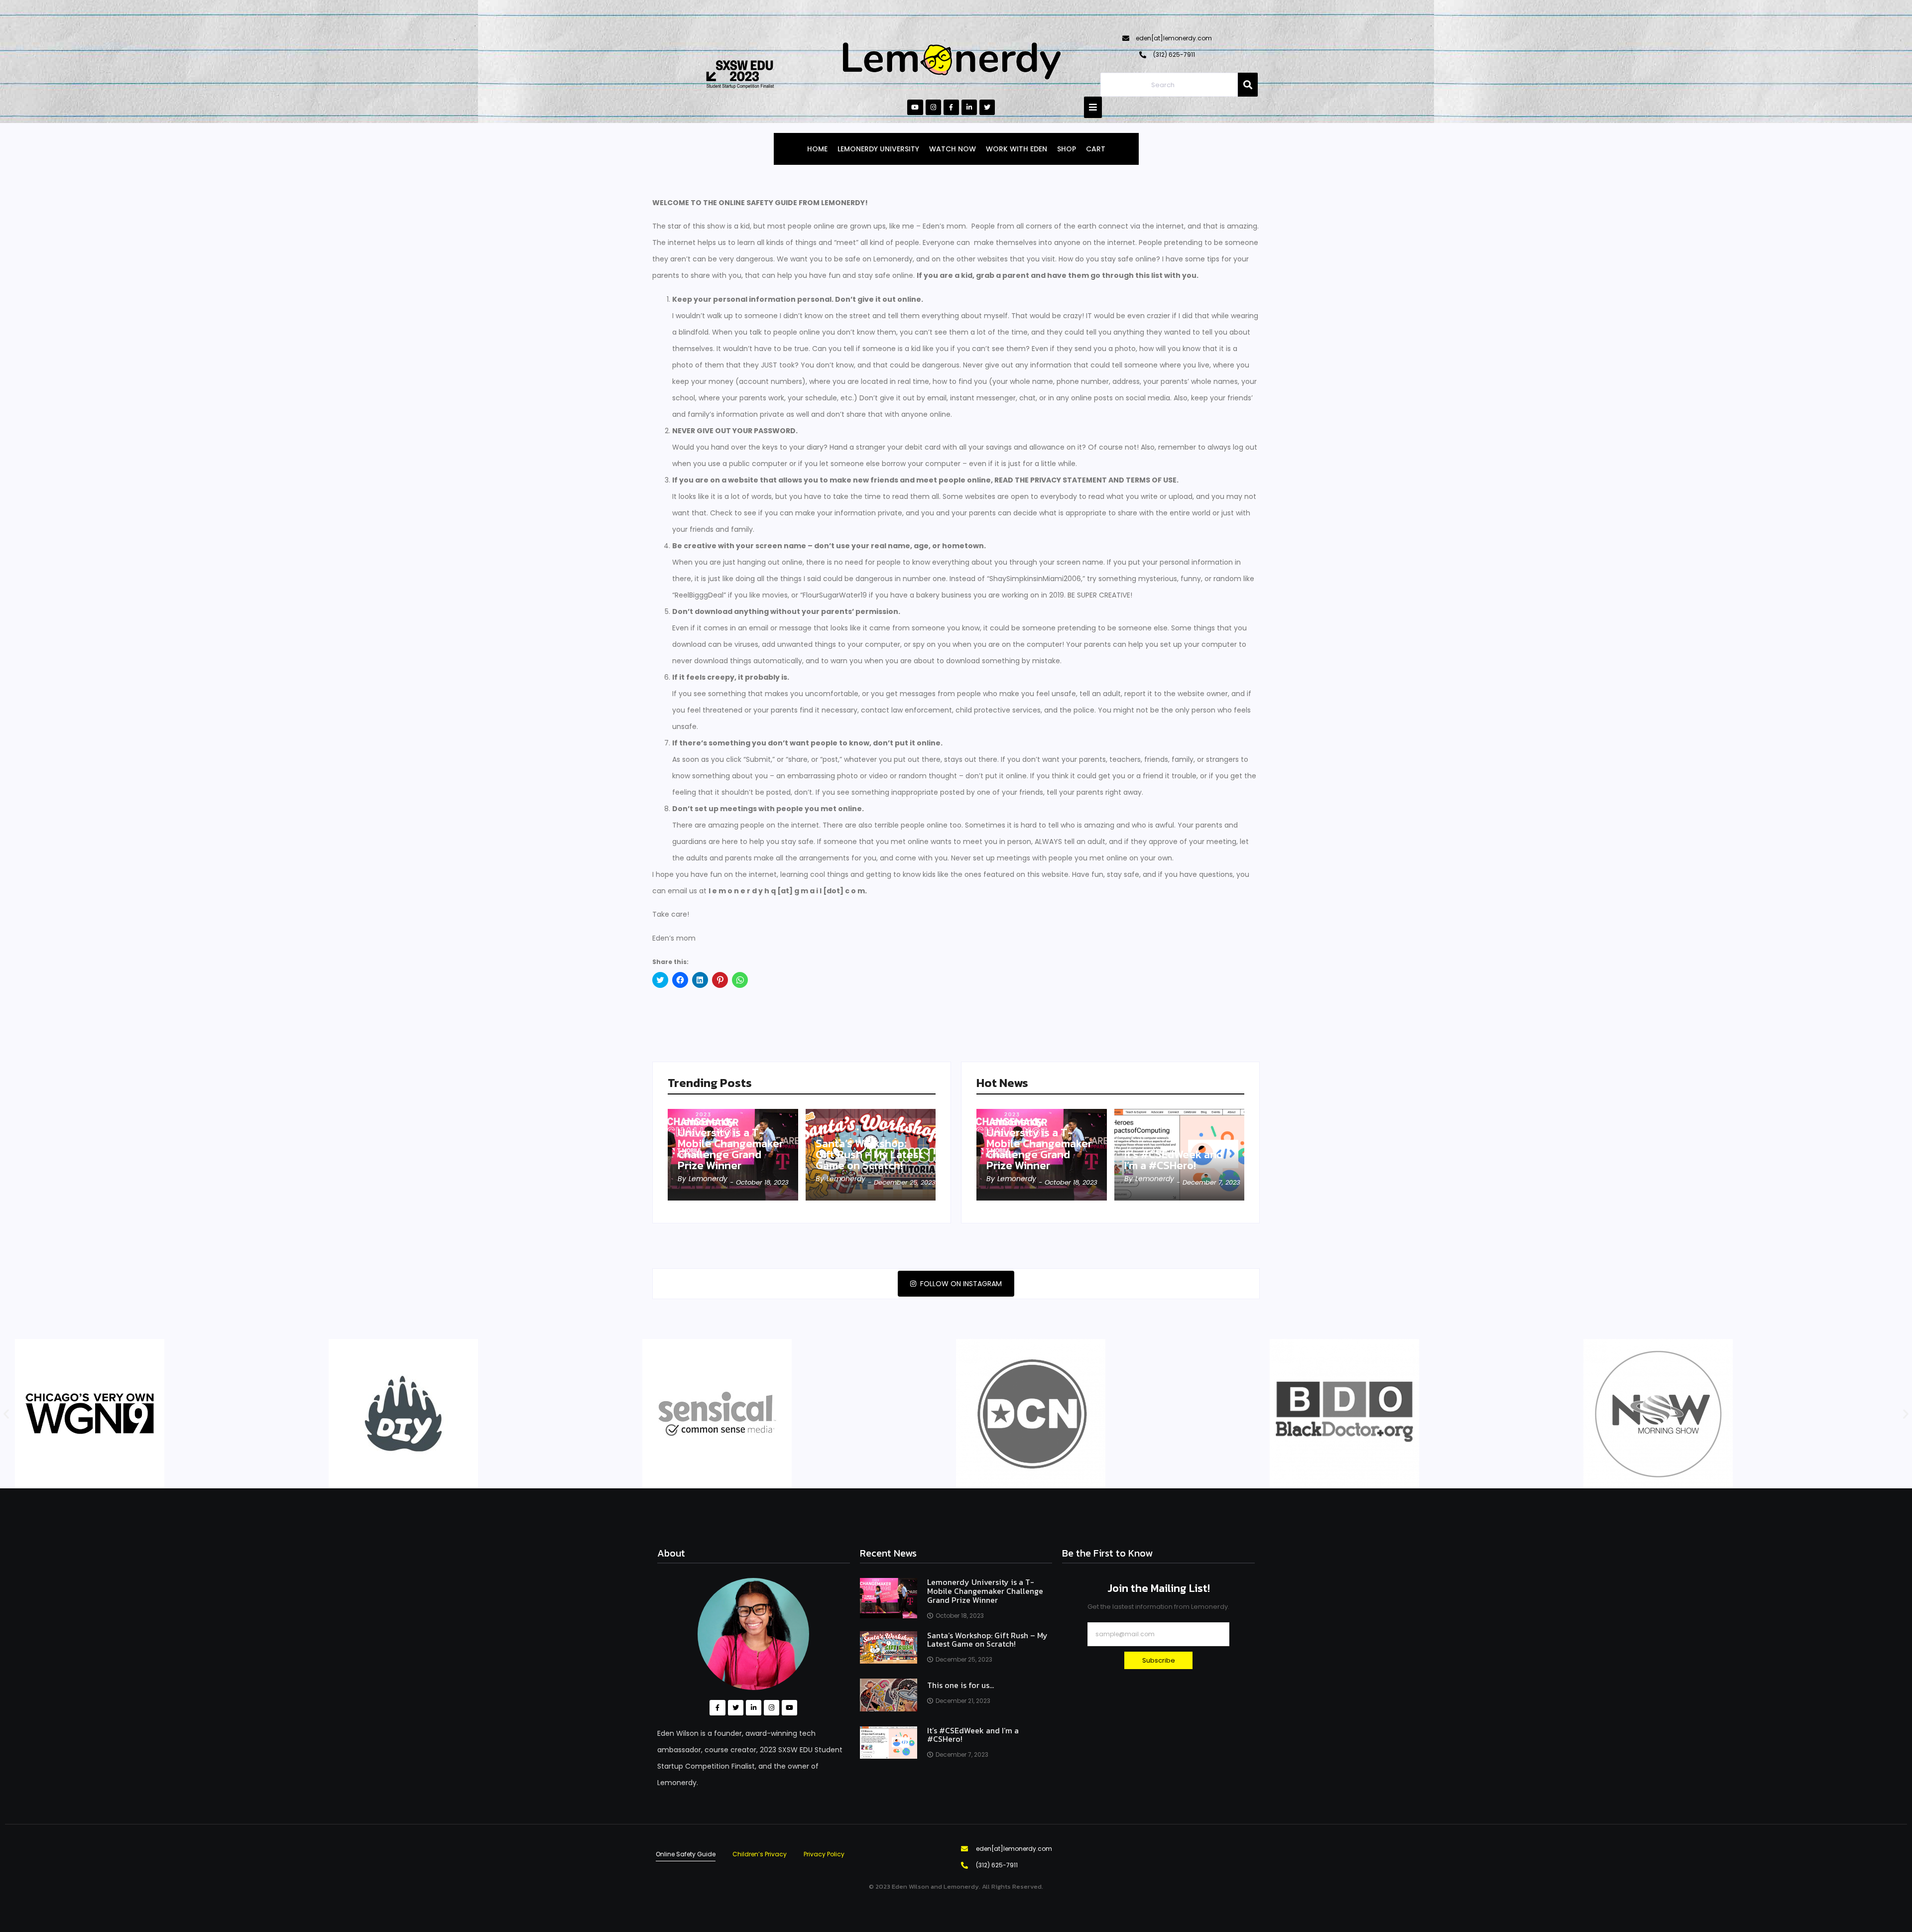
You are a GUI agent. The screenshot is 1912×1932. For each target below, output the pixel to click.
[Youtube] (915, 107)
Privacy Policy (824, 1854)
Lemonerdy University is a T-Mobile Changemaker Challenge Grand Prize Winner (730, 1144)
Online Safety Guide (686, 1854)
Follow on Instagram (960, 1284)
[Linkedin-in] (969, 107)
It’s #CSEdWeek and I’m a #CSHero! (1174, 1160)
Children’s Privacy (760, 1854)
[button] (6, 1414)
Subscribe (1159, 1660)
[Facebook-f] (951, 107)
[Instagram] (933, 107)
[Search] (1248, 85)
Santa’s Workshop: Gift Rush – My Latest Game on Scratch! (869, 1155)
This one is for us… (960, 1686)
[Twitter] (987, 107)
